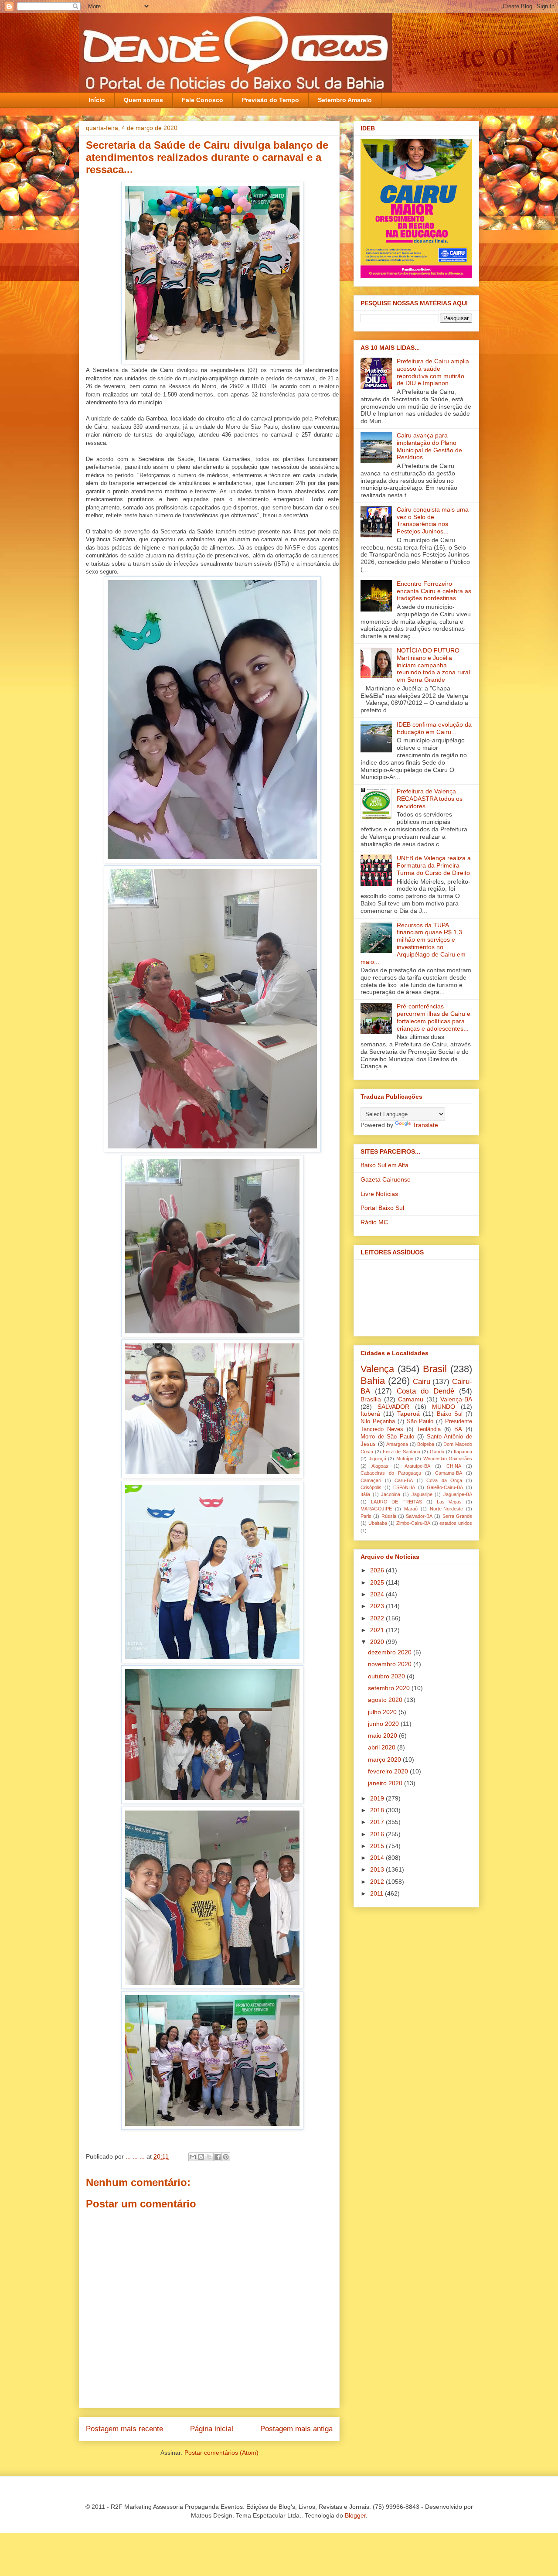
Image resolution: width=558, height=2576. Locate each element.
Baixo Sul (450, 1414)
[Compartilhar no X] (209, 2157)
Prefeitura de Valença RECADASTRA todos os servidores (430, 799)
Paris (366, 1516)
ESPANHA (404, 1487)
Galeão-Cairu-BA (445, 1487)
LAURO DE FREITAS (396, 1502)
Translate (425, 1125)
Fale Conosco (202, 100)
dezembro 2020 (391, 1652)
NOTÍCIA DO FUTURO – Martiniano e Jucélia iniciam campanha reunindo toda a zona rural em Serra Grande (433, 665)
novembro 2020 (391, 1664)
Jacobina (391, 1494)
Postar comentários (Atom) (221, 2453)
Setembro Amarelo (345, 100)
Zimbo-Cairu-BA (413, 1523)
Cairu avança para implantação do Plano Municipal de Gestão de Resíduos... (429, 446)
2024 (378, 1594)
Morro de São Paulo (387, 1437)
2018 (378, 1810)
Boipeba (426, 1444)
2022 (378, 1618)
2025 (378, 1582)
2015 (378, 1846)
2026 (378, 1570)
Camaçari (371, 1480)
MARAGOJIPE (376, 1509)
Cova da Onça (444, 1480)
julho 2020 (383, 1712)
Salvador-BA (419, 1516)
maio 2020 (383, 1736)
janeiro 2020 (386, 1783)
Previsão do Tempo (270, 100)
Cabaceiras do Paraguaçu (391, 1473)
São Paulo (420, 1421)
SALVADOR (393, 1407)
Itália (365, 1494)
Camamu (411, 1399)
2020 (378, 1642)
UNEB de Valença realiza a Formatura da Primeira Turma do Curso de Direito (434, 865)
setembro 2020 (390, 1688)
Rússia (389, 1516)
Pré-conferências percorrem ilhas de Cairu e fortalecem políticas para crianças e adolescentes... (434, 1017)
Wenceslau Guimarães (448, 1459)
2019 (378, 1798)
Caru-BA (404, 1480)
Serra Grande (457, 1516)
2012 (378, 1882)
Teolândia (429, 1429)
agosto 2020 (386, 1700)
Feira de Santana (401, 1452)
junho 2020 (384, 1724)
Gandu (437, 1452)
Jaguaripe (422, 1494)
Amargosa (397, 1444)
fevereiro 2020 (389, 1771)
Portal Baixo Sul (382, 1208)
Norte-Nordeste (446, 1509)
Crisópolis (371, 1487)
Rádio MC (374, 1222)
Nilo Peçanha (378, 1421)
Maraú (411, 1509)
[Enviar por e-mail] (193, 2157)
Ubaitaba (378, 1523)
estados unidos (456, 1523)
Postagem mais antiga (296, 2429)
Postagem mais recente (124, 2429)
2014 (378, 1858)
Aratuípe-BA (417, 1466)
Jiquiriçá (378, 1459)
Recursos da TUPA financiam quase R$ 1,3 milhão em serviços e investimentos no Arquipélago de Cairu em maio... (413, 943)
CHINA (454, 1466)
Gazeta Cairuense (386, 1179)
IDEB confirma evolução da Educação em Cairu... (434, 728)
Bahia (373, 1381)
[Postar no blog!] (201, 2157)
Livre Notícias (379, 1194)
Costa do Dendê (425, 1391)
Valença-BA (456, 1399)
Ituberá (370, 1414)
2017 (378, 1822)
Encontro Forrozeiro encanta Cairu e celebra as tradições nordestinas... (434, 591)
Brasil (435, 1369)
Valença (377, 1369)
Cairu (422, 1382)
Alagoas (380, 1466)
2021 (378, 1630)
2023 (378, 1606)
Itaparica (463, 1452)
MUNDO (444, 1407)
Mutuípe (405, 1459)
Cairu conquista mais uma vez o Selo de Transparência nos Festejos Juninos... (433, 520)
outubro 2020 (387, 1676)
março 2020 (385, 1759)
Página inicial (212, 2429)
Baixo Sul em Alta (384, 1165)
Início (97, 100)
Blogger (355, 2515)
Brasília (371, 1399)
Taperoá (408, 1414)
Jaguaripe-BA (458, 1494)
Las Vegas (449, 1502)
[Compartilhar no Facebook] (218, 2157)
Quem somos (143, 100)
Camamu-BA (449, 1473)
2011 (378, 1893)
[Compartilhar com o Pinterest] (226, 2157)
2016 (378, 1834)
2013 (378, 1869)
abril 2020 (383, 1747)
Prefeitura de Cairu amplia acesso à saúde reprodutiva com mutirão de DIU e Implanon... (433, 372)
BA (458, 1429)
